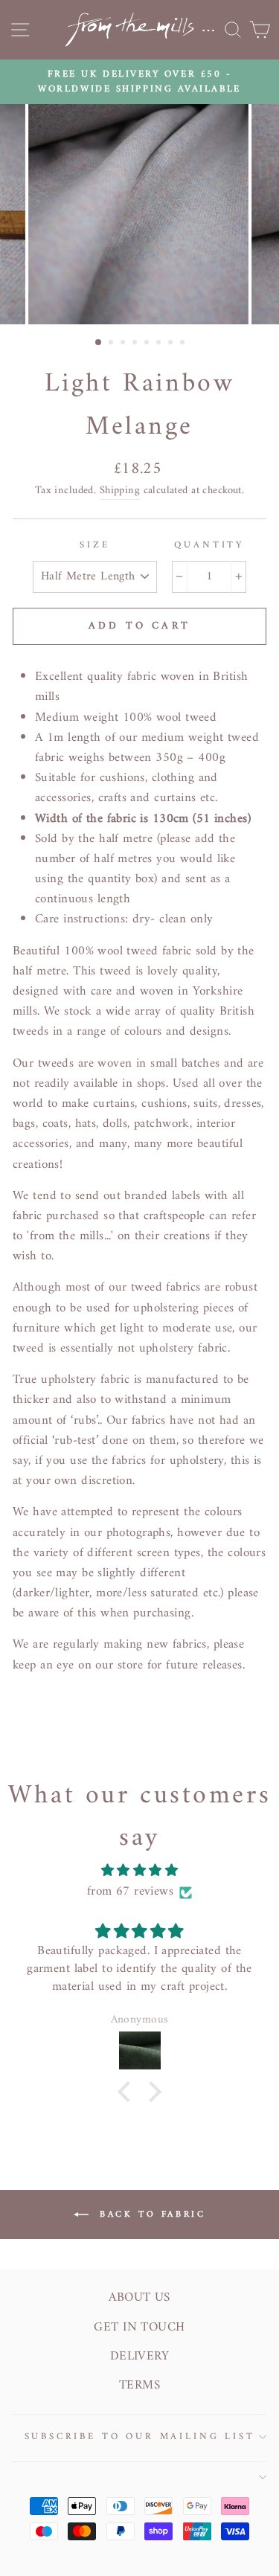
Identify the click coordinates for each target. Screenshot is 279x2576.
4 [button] (136, 344)
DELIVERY (139, 2357)
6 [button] (160, 344)
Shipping (120, 491)
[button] (128, 2091)
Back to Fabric (150, 2214)
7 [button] (172, 344)
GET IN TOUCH (139, 2328)
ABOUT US (139, 2298)
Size (94, 545)
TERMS (139, 2386)
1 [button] (99, 343)
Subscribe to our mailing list (140, 2437)
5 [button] (148, 344)
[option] (139, 82)
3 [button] (124, 344)
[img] (139, 1871)
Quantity (209, 545)
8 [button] (184, 344)
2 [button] (112, 344)
